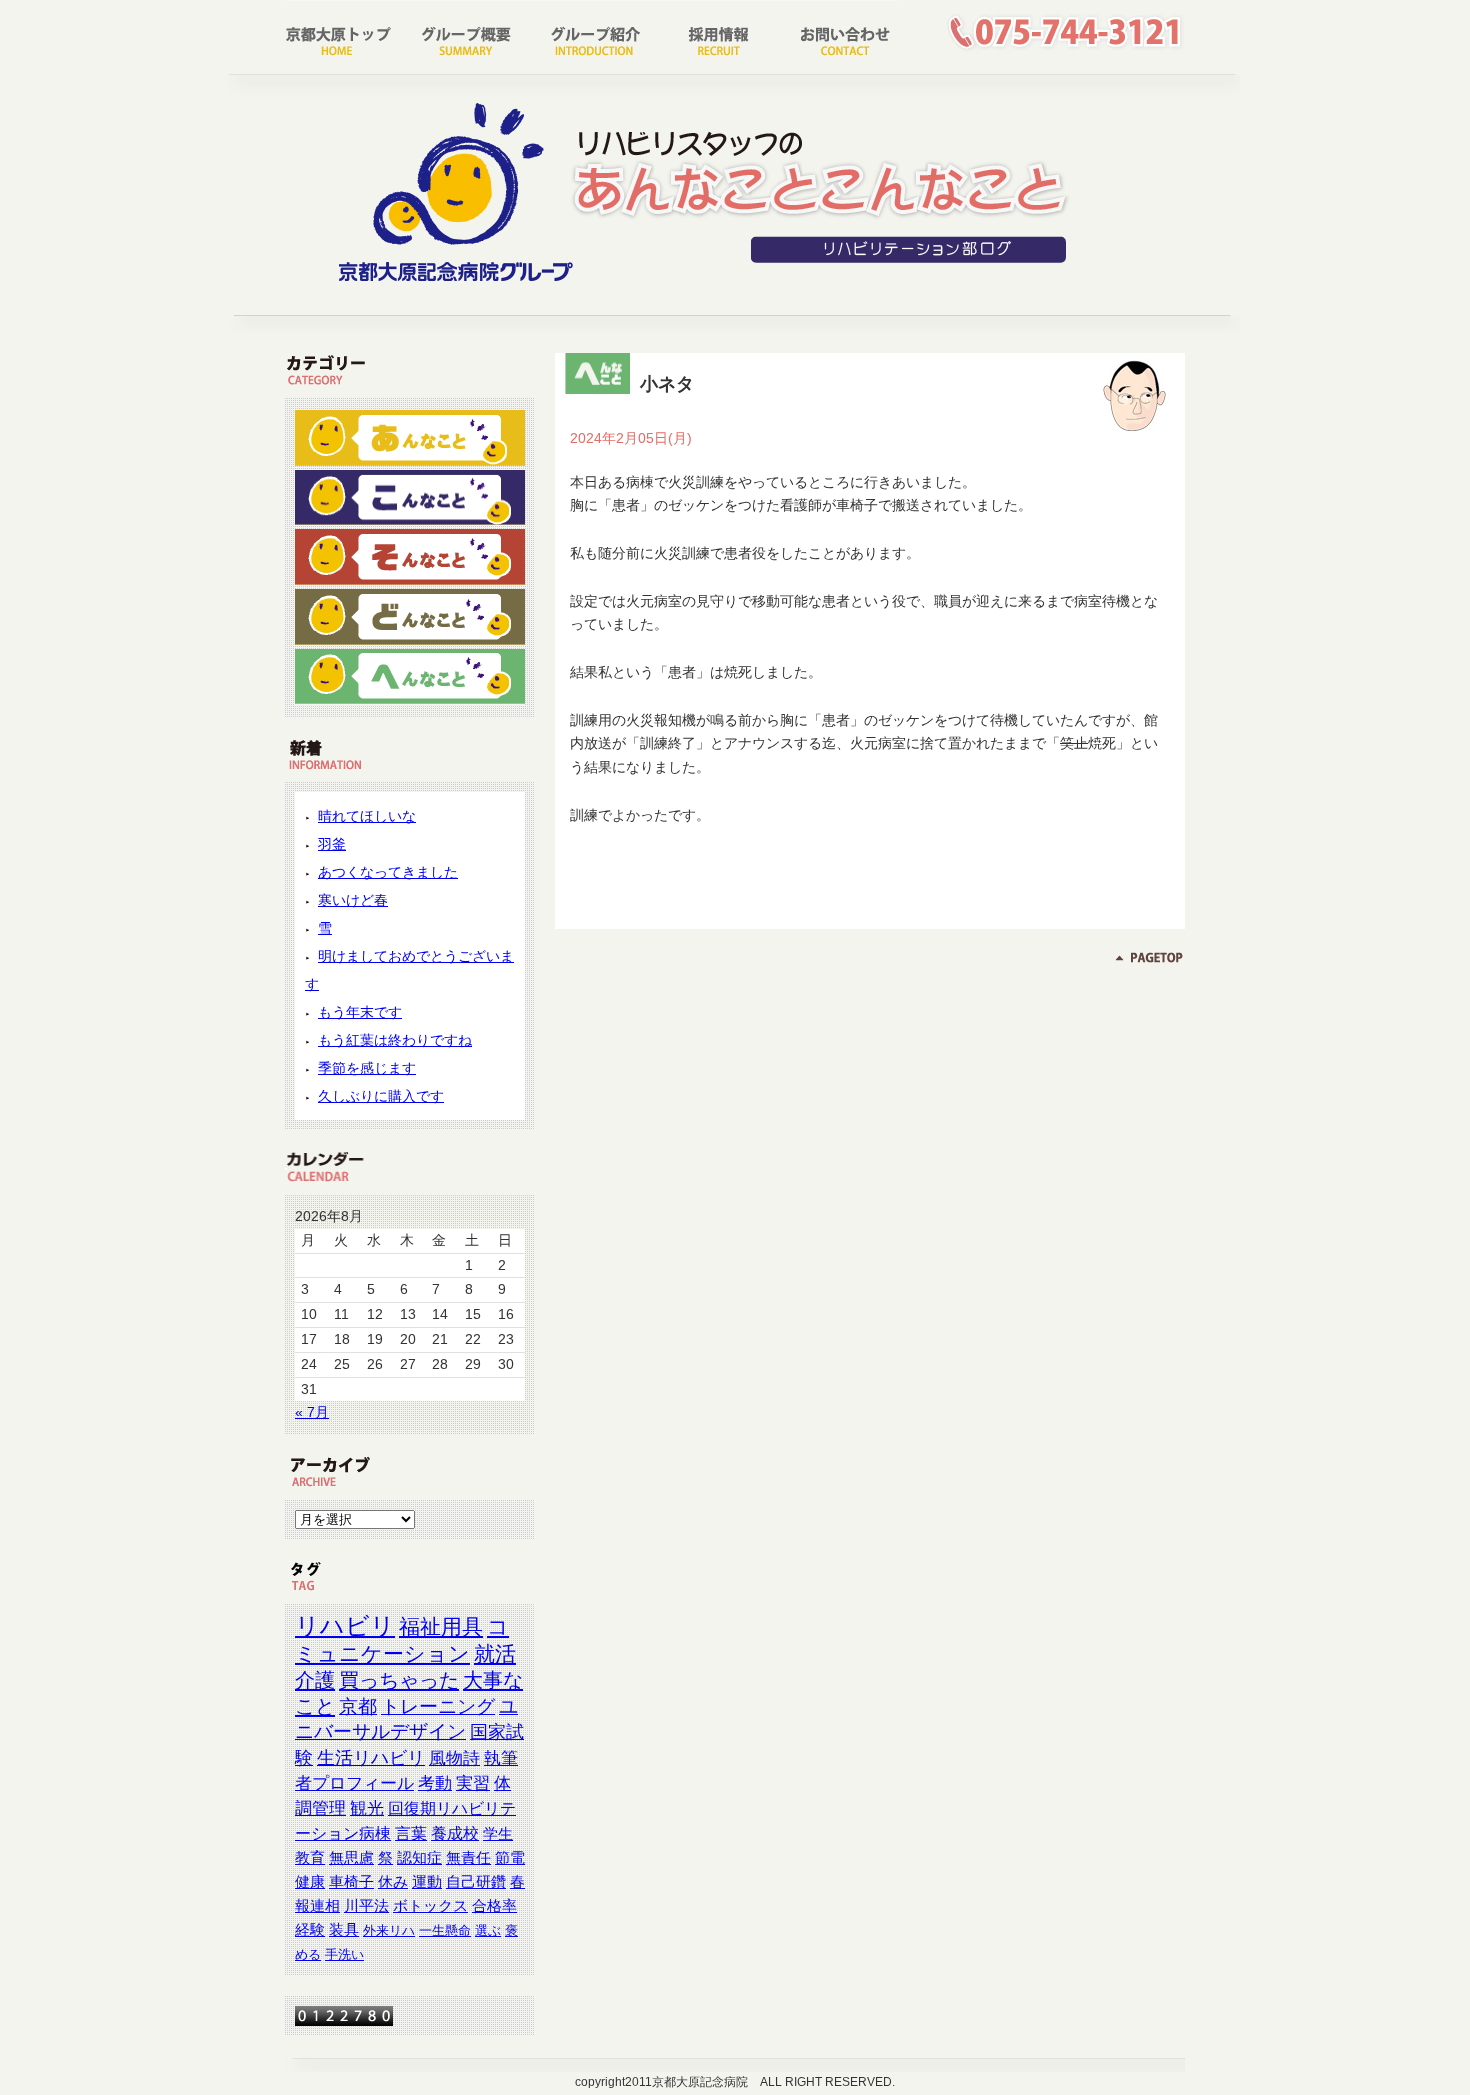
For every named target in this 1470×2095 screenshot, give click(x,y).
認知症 (419, 1857)
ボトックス (430, 1906)
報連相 (317, 1906)
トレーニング (438, 1706)
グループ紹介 (590, 35)
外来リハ (389, 1930)
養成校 (455, 1833)
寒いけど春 (353, 900)
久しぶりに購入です (381, 1096)
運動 (427, 1882)
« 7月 (312, 1412)
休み (393, 1882)
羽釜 (332, 844)
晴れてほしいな (367, 816)
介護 (315, 1680)
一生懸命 (445, 1930)
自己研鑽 (476, 1882)
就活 (495, 1653)
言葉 (411, 1833)
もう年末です (360, 1012)
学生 (498, 1833)
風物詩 (454, 1758)
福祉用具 (441, 1626)
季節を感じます (367, 1068)
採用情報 (712, 35)
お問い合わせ (834, 35)
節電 (510, 1858)
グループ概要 (468, 35)
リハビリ (345, 1625)
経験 (310, 1930)
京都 (358, 1706)
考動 (435, 1783)
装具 (344, 1930)
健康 (310, 1882)
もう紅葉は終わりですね (395, 1040)
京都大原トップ (346, 35)
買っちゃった (399, 1680)
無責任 (468, 1857)
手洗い (344, 1954)
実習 (473, 1783)
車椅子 (351, 1882)
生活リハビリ (371, 1758)
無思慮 (351, 1857)
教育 (310, 1857)
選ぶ (488, 1930)
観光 (367, 1808)
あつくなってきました (388, 872)
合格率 (494, 1906)
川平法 (366, 1906)
